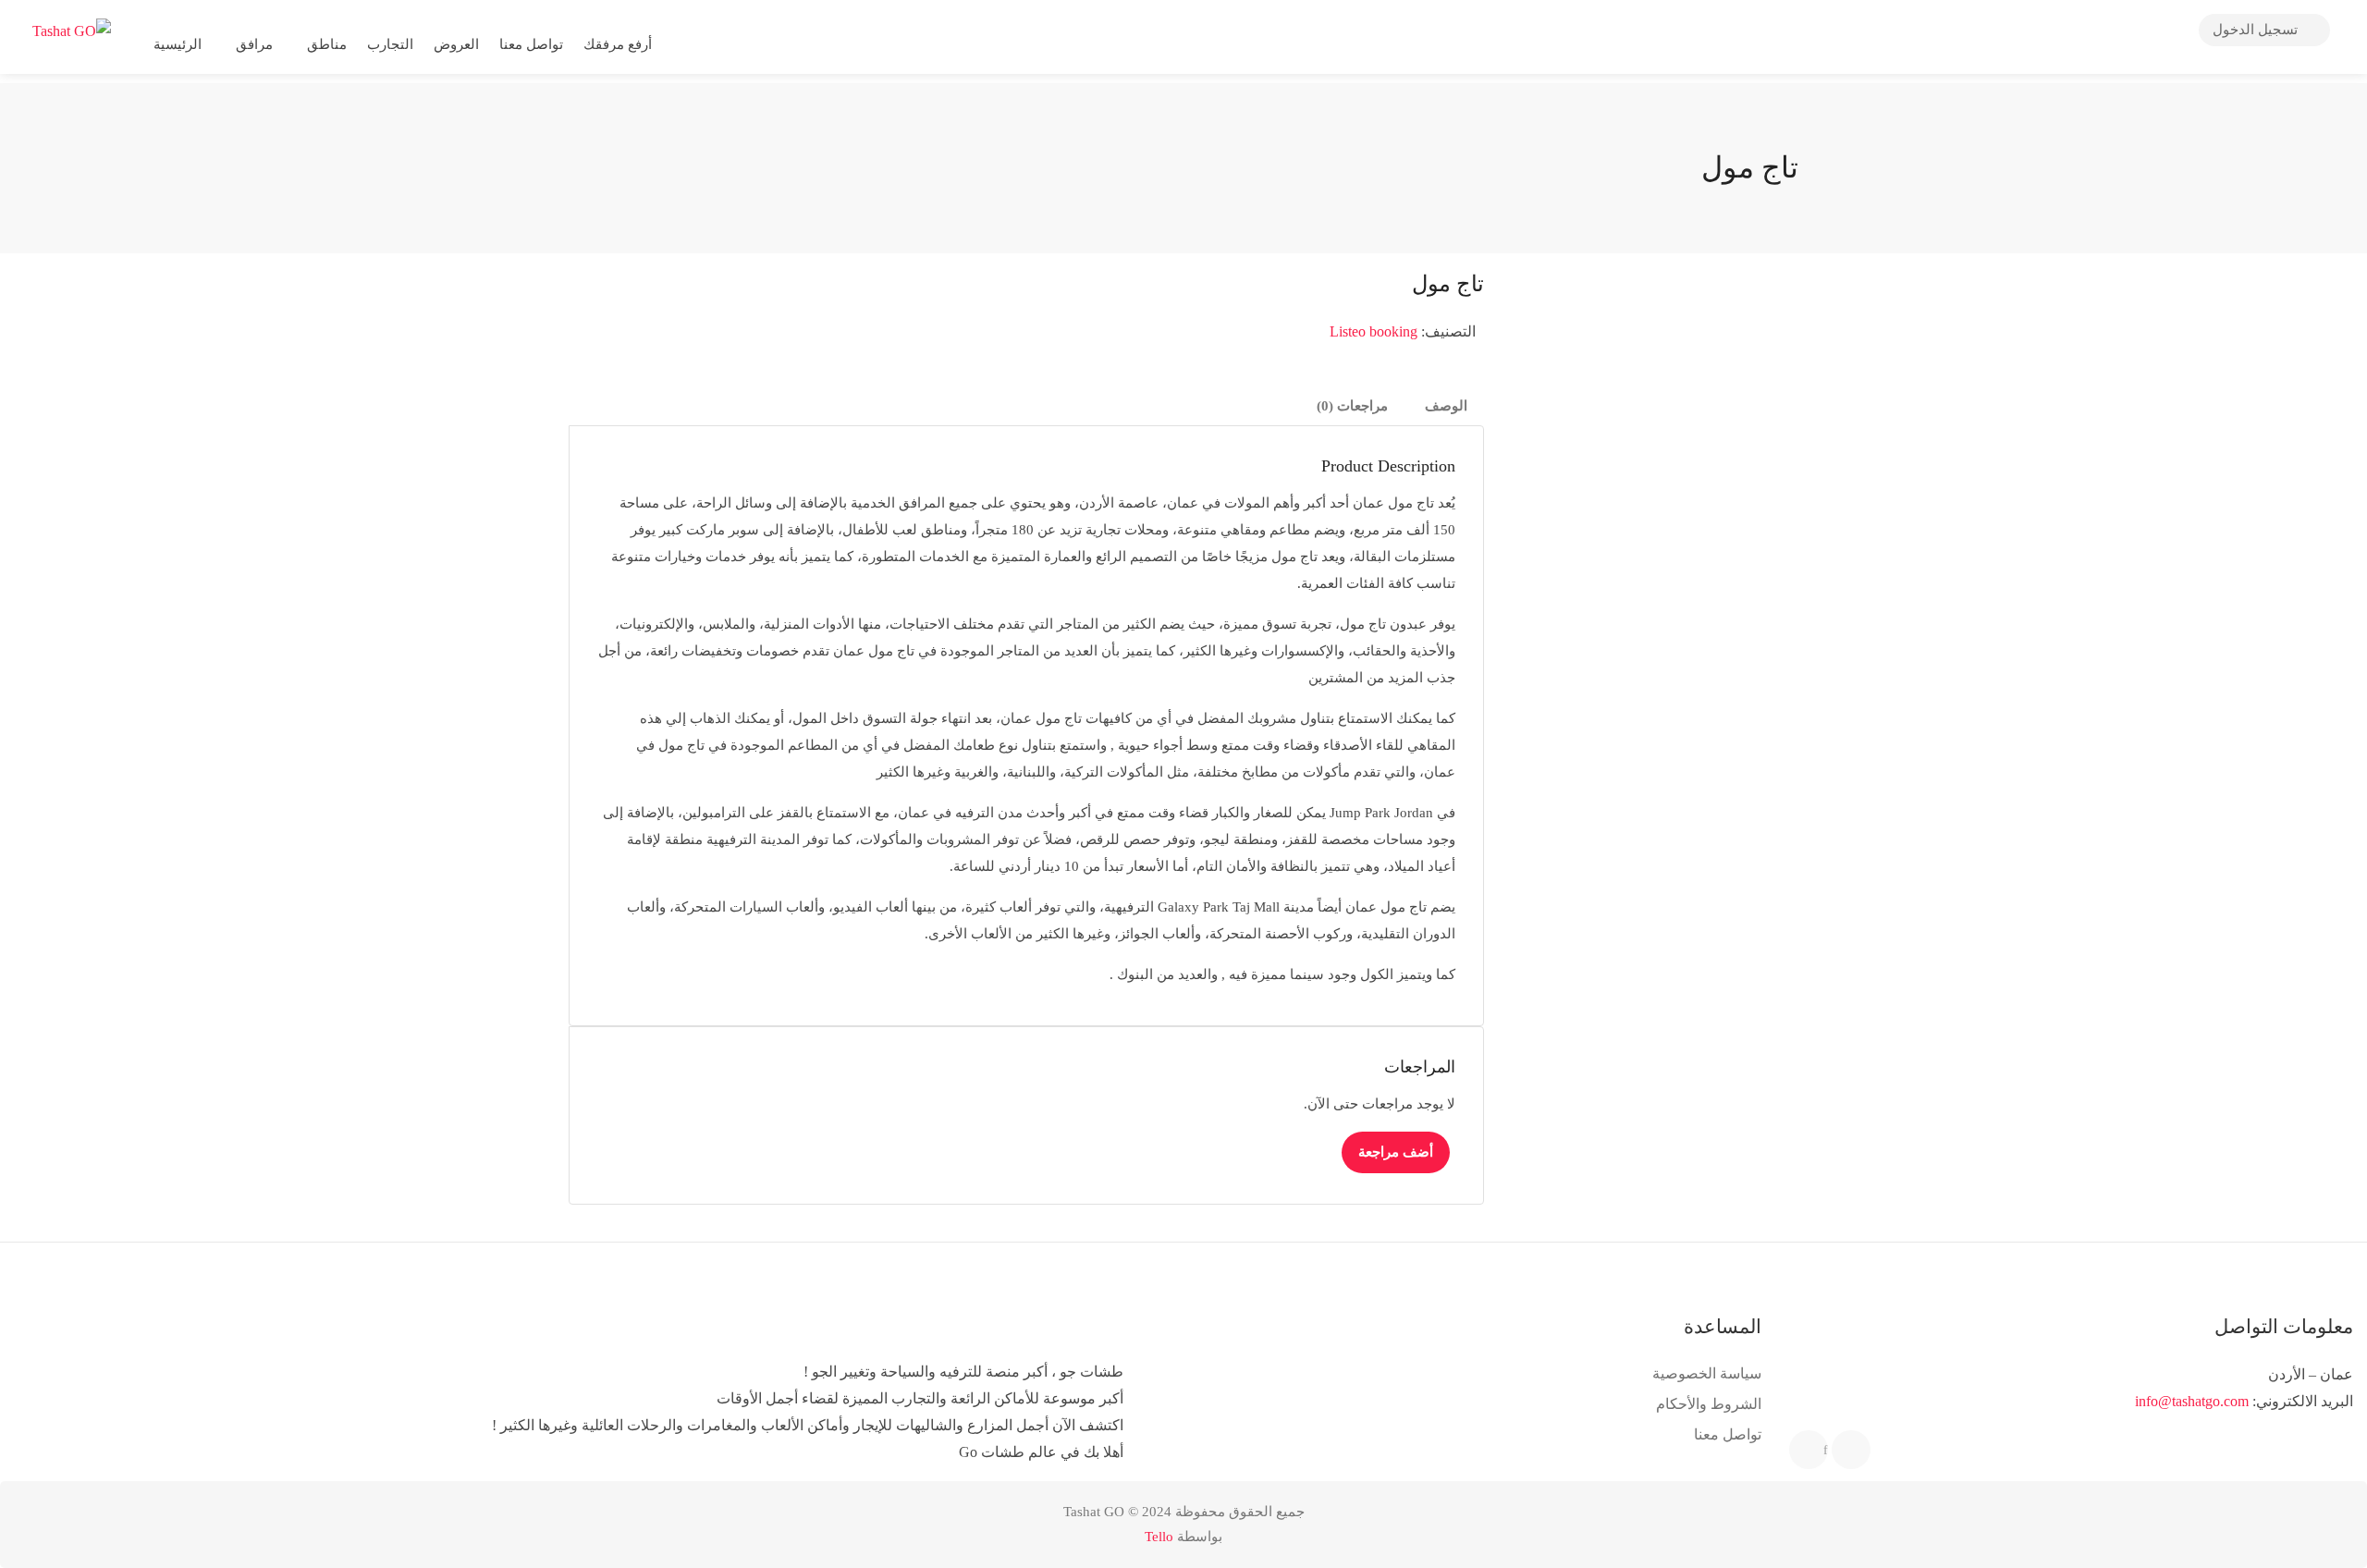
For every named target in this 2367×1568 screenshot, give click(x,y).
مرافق (254, 44)
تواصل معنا (531, 44)
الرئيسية (178, 44)
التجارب (390, 44)
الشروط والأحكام (1709, 1404)
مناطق (327, 44)
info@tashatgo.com (2192, 1401)
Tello (1159, 1537)
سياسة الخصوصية (1707, 1373)
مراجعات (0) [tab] (1352, 406)
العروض (456, 44)
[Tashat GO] (72, 30)
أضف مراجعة (1396, 1152)
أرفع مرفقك (619, 44)
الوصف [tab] (1446, 406)
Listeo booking (1374, 331)
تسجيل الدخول (2257, 30)
